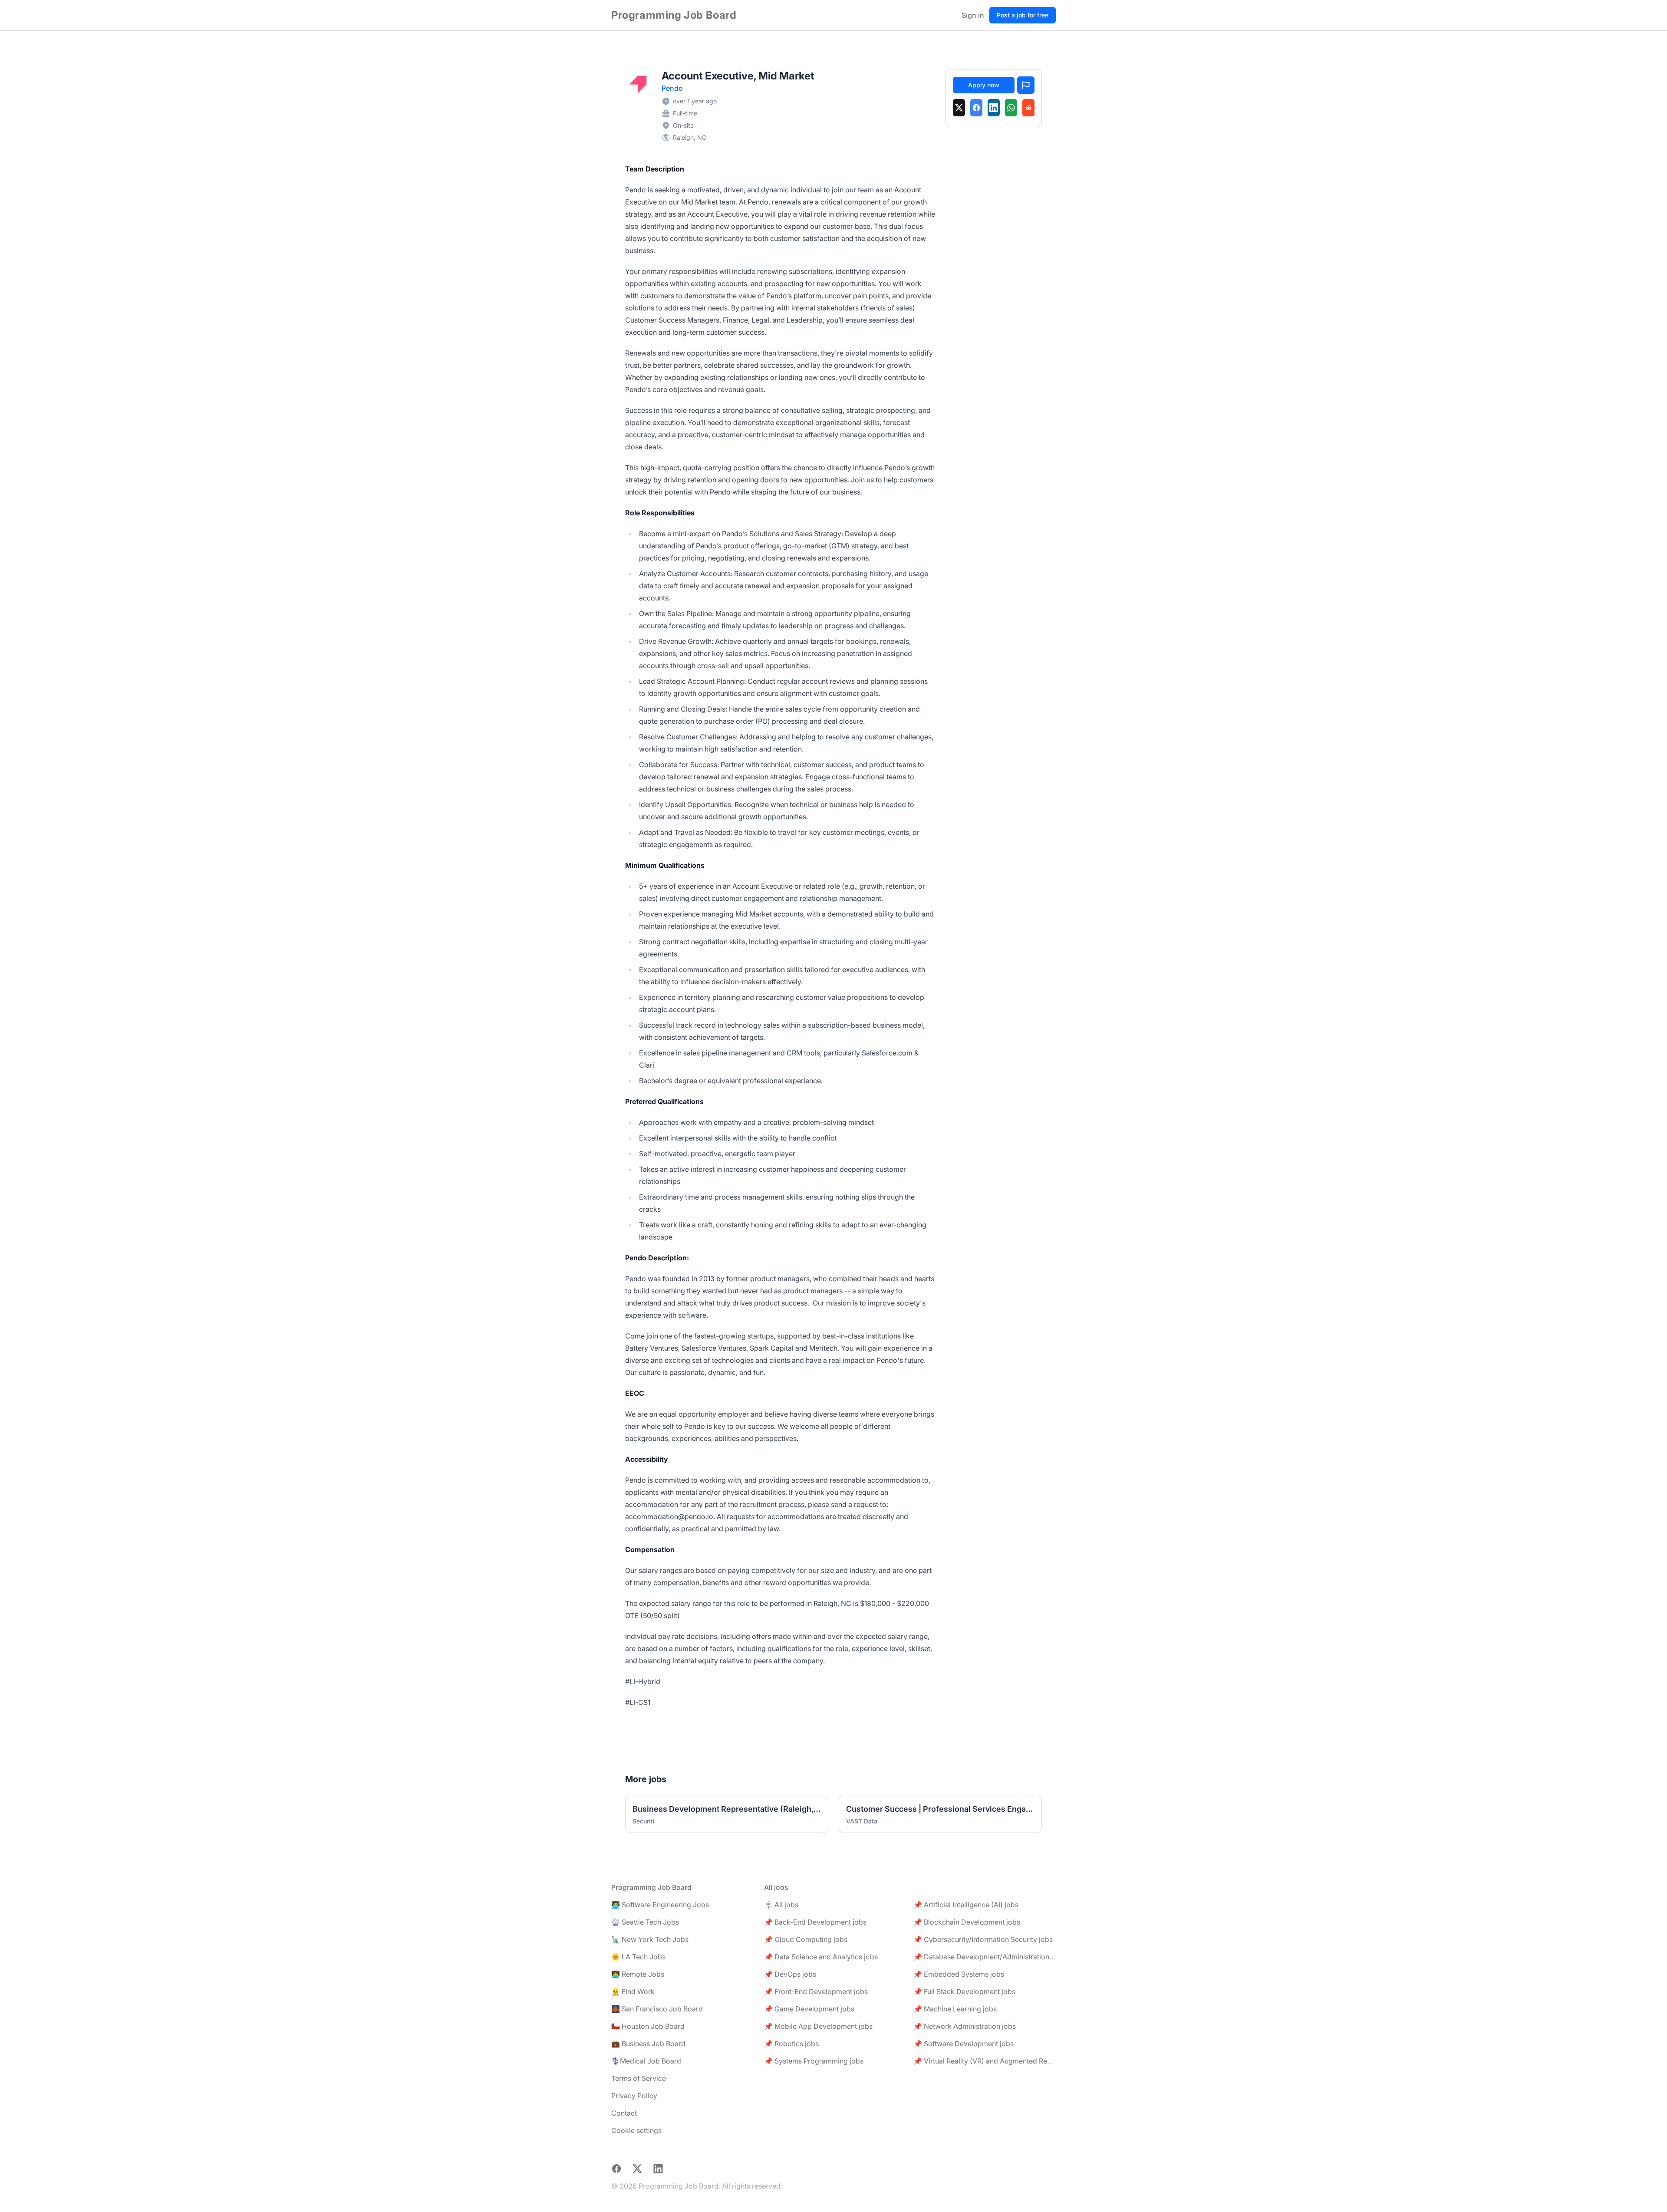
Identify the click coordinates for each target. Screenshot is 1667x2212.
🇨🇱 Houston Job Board (648, 2026)
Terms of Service (639, 2078)
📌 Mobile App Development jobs (818, 2026)
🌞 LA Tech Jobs (638, 1957)
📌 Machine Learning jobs (955, 2009)
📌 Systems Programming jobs (814, 2061)
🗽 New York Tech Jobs (650, 1939)
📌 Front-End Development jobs (816, 1991)
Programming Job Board (674, 15)
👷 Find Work (633, 1991)
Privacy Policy (634, 2096)
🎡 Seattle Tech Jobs (645, 1922)
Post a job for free (1023, 15)
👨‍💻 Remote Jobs (638, 1974)
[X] (959, 108)
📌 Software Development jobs (964, 2044)
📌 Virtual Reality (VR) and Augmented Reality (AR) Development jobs (985, 2061)
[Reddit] (1028, 108)
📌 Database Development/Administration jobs (985, 1957)
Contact (624, 2113)
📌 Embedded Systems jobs (959, 1974)
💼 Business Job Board (648, 2044)
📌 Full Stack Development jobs (964, 1991)
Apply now (984, 85)
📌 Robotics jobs (791, 2044)
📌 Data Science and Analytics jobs (821, 1957)
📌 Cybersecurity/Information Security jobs (983, 1939)
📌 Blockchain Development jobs (967, 1922)
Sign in (973, 15)
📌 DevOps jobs (790, 1974)
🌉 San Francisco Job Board (657, 2009)
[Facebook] (976, 108)
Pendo (672, 88)
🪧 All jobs (781, 1905)
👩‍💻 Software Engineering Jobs (660, 1905)
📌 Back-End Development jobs (815, 1922)
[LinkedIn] (994, 108)
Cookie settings (636, 2130)
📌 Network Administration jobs (965, 2026)
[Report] (1026, 85)
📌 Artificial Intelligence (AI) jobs (966, 1905)
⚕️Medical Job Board (646, 2061)
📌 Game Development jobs (809, 2009)
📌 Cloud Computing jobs (806, 1939)
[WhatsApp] (1011, 108)
